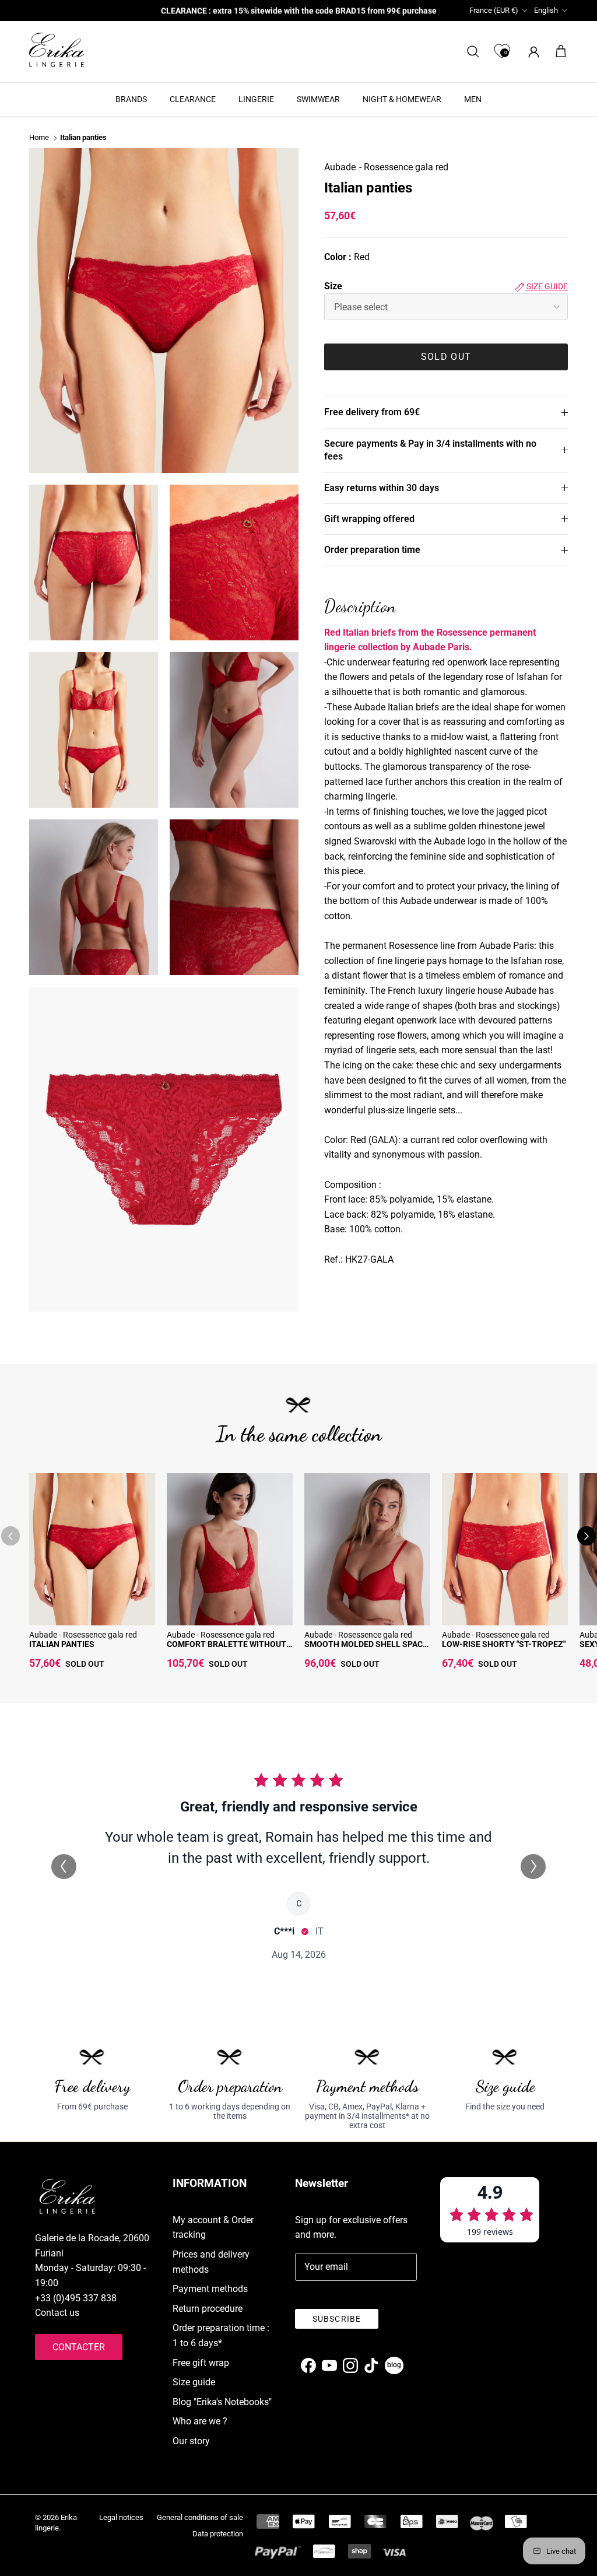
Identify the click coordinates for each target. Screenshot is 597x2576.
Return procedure (208, 2309)
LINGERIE (256, 99)
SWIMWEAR (318, 99)
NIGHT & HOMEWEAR (402, 99)
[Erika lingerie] (57, 50)
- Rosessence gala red (404, 167)
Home (39, 138)
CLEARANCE (193, 99)
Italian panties (83, 138)
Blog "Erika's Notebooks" (222, 2402)
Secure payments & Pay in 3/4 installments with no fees (430, 450)
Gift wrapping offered (369, 519)
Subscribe (337, 2319)
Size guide (546, 286)
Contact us (57, 2313)
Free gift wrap (201, 2363)
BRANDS (131, 99)
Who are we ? (200, 2421)
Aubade (340, 167)
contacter (79, 2347)
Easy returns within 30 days (382, 488)
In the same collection (299, 1434)
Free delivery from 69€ (372, 412)
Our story (191, 2441)
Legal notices (121, 2517)
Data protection (218, 2534)
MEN (473, 99)
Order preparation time (372, 550)
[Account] (531, 52)
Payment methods (210, 2289)
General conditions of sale (200, 2517)
